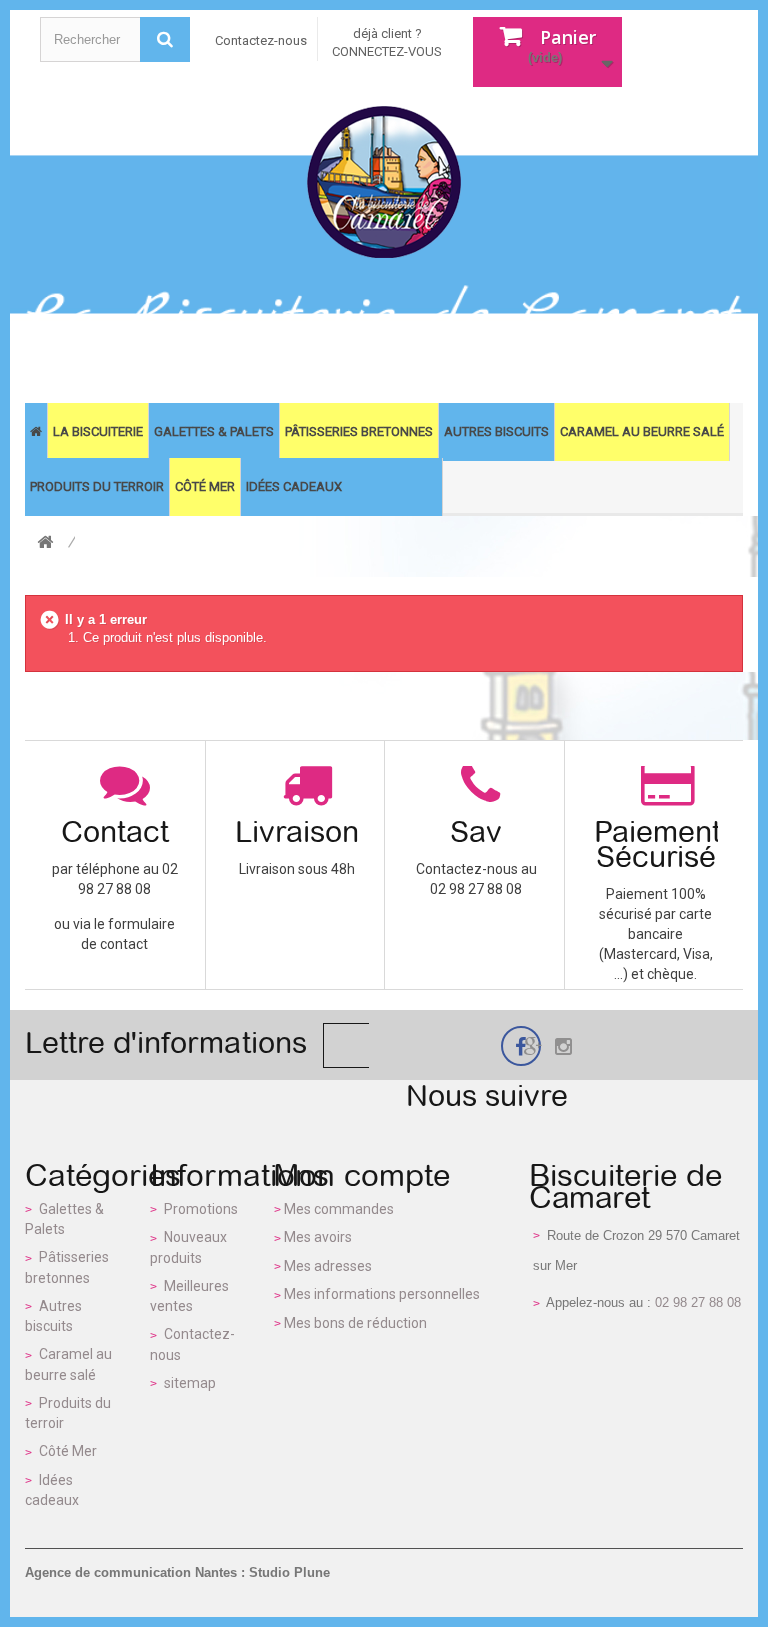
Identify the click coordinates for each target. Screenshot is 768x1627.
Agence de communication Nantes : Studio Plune (177, 1572)
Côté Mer (68, 1451)
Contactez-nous (261, 40)
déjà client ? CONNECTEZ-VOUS (387, 42)
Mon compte (362, 1175)
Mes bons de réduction (355, 1323)
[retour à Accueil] (45, 543)
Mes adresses (328, 1266)
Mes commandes (339, 1209)
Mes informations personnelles (382, 1294)
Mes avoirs (318, 1237)
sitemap (190, 1383)
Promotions (201, 1209)
